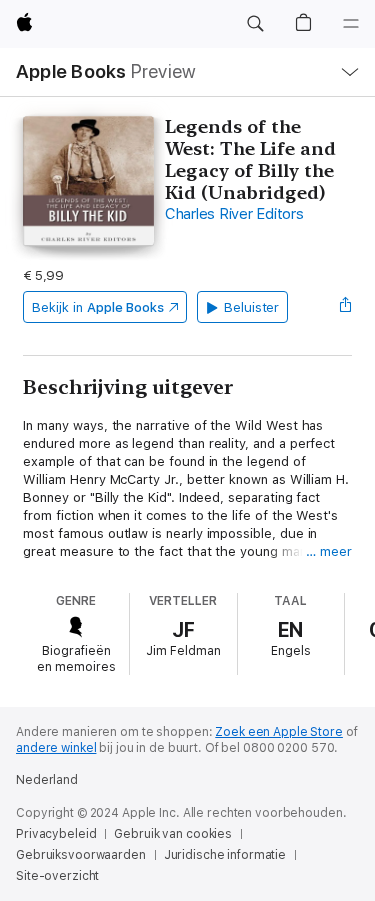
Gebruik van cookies (173, 834)
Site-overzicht (57, 876)
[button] (255, 24)
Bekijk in (98, 307)
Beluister (251, 307)
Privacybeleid (56, 834)
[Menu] (351, 24)
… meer (329, 551)
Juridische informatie (225, 855)
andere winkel (56, 748)
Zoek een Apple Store (279, 732)
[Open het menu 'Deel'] (346, 307)
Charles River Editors (234, 214)
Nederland (47, 780)
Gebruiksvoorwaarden (81, 855)
